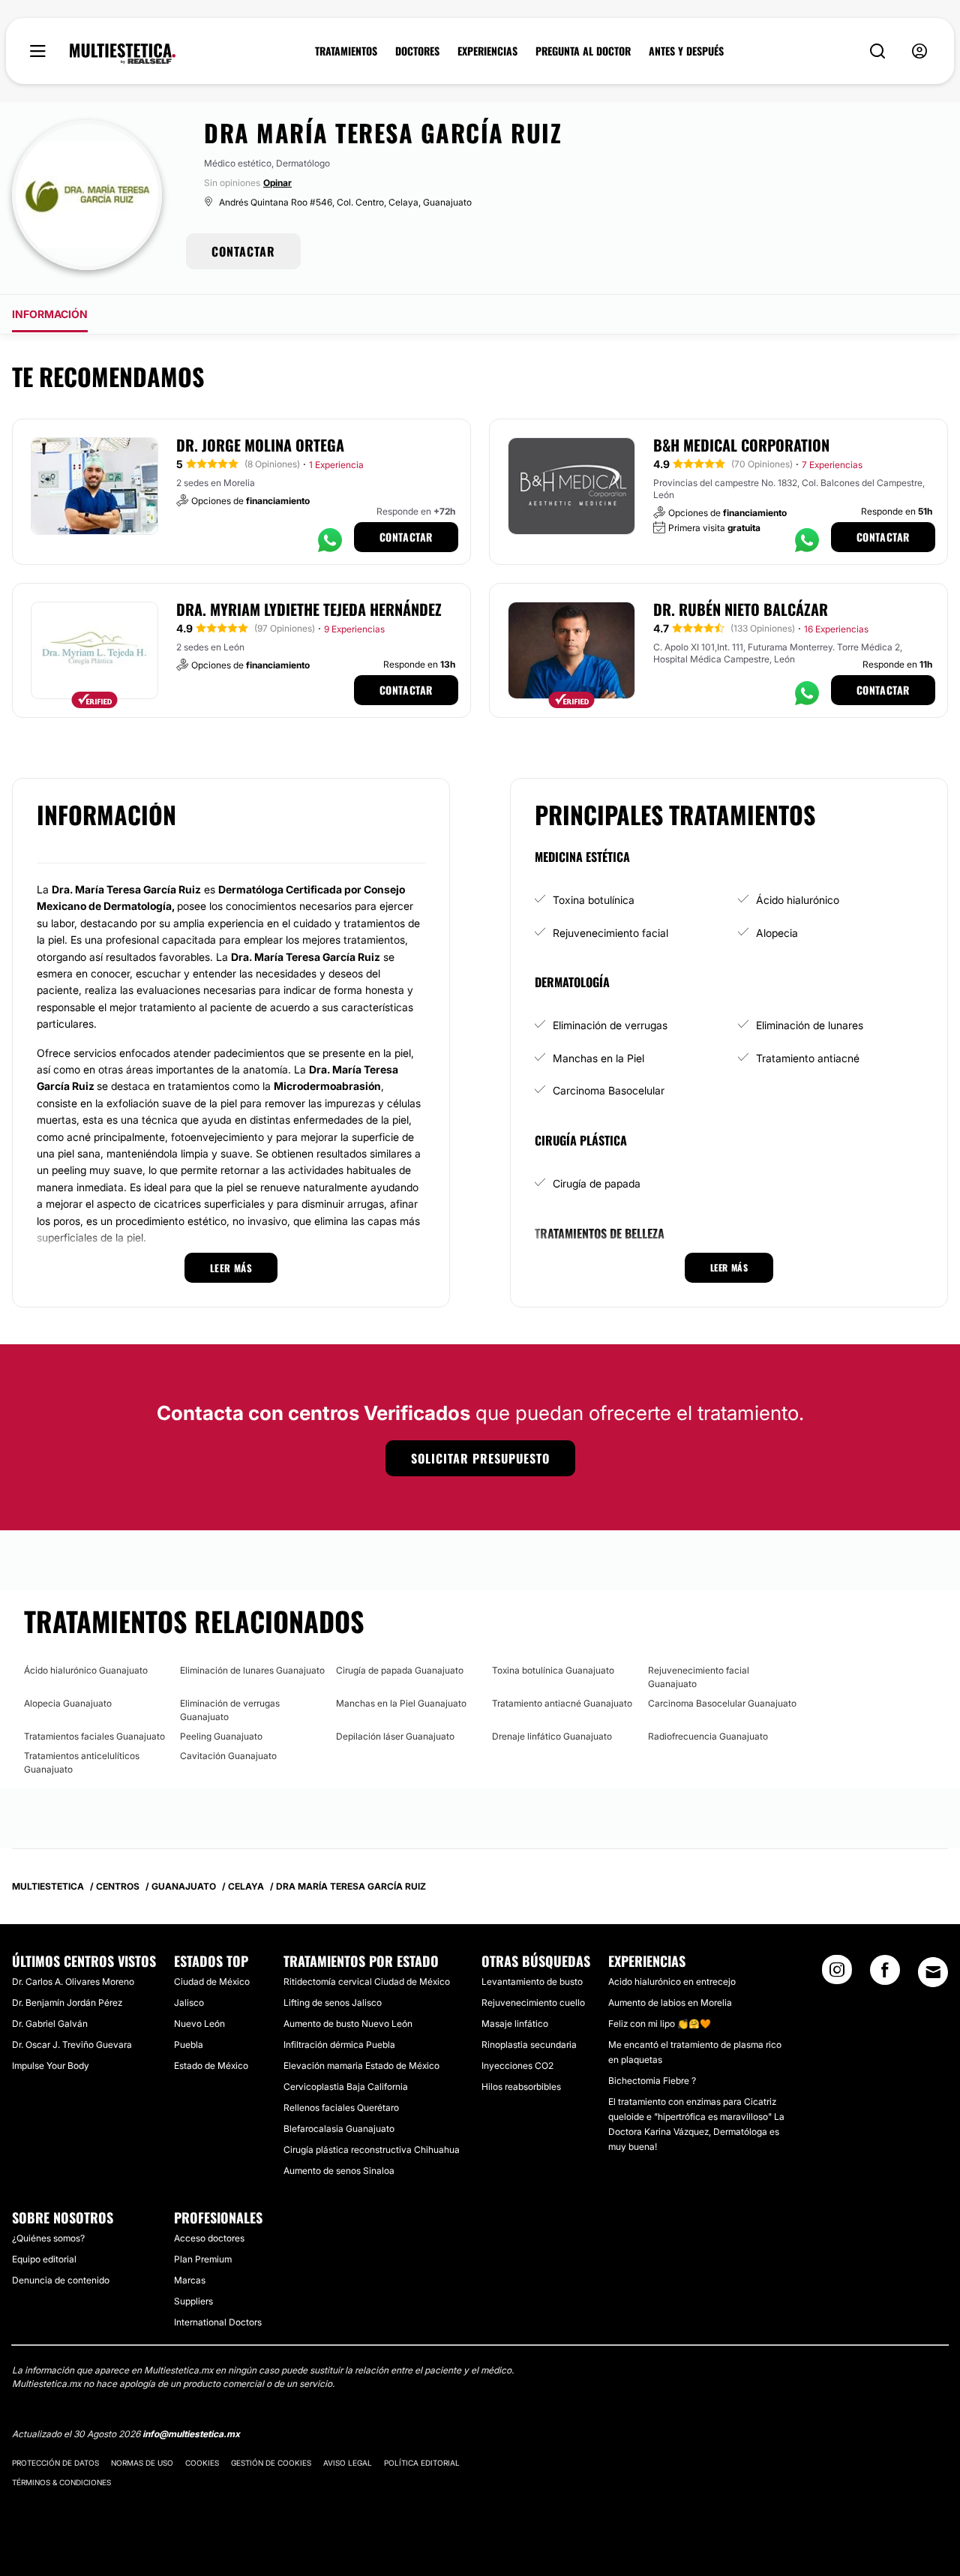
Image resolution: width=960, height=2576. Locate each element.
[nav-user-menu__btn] (919, 51)
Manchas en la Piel (598, 1058)
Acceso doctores (209, 2238)
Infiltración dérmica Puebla (339, 2045)
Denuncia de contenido (61, 2280)
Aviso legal (348, 2463)
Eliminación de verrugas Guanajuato (230, 1710)
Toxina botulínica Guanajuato (553, 1670)
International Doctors (218, 2322)
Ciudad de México (212, 1982)
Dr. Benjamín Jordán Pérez (67, 2003)
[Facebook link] (885, 1974)
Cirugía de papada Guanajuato (400, 1670)
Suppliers (193, 2301)
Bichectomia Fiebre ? (652, 2081)
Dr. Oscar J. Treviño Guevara (72, 2045)
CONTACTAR (243, 251)
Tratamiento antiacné (808, 1058)
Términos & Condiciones (61, 2482)
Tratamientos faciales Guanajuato (94, 1736)
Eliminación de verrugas (610, 1025)
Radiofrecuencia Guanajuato (708, 1736)
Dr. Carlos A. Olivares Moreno (73, 1982)
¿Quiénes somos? (48, 2238)
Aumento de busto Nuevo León (348, 2024)
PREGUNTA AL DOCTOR (583, 51)
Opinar (277, 183)
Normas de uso (142, 2463)
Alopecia (777, 933)
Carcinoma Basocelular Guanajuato (722, 1703)
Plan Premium (203, 2259)
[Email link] (933, 1972)
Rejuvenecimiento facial (610, 933)
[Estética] (123, 54)
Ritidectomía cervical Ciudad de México (367, 1982)
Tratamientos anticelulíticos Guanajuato (82, 1762)
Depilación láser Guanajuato (395, 1736)
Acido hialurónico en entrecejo (672, 1982)
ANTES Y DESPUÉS (686, 51)
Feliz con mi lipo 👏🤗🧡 (660, 2024)
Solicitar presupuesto (480, 1458)
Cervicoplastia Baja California (346, 2087)
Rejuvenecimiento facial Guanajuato (699, 1677)
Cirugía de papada (597, 1183)
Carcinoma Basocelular (609, 1090)
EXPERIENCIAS (487, 51)
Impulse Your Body (51, 2066)
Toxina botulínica (594, 900)
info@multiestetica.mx (191, 2434)
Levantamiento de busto (532, 1982)
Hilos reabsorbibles (521, 2087)
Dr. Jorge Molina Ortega (260, 445)
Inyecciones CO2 (517, 2066)
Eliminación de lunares (810, 1025)
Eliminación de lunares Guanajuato (252, 1670)
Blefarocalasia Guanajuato (339, 2129)
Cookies (202, 2463)
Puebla (189, 2045)
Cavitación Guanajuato (228, 1756)
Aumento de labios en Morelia (670, 2003)
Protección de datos (55, 2463)
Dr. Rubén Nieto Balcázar (741, 609)
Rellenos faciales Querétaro (341, 2108)
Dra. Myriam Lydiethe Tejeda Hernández (309, 609)
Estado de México (211, 2066)
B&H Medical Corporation (741, 445)
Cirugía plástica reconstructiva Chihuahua (372, 2150)
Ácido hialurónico (798, 900)
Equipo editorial (44, 2259)
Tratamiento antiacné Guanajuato (562, 1703)
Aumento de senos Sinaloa (339, 2171)
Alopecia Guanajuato (68, 1703)
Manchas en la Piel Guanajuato (401, 1703)
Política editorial (422, 2463)
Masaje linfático (515, 2024)
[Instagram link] (837, 1974)
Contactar (406, 537)
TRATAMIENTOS (346, 51)
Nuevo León (199, 2024)
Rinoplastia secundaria (529, 2045)
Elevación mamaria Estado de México (361, 2066)
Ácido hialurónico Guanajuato (86, 1670)
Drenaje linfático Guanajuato (552, 1736)
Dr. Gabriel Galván (50, 2024)
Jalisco (189, 2003)
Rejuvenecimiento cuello (533, 2003)
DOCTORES (417, 51)
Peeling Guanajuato (221, 1736)
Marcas (190, 2280)
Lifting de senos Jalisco (333, 2003)
